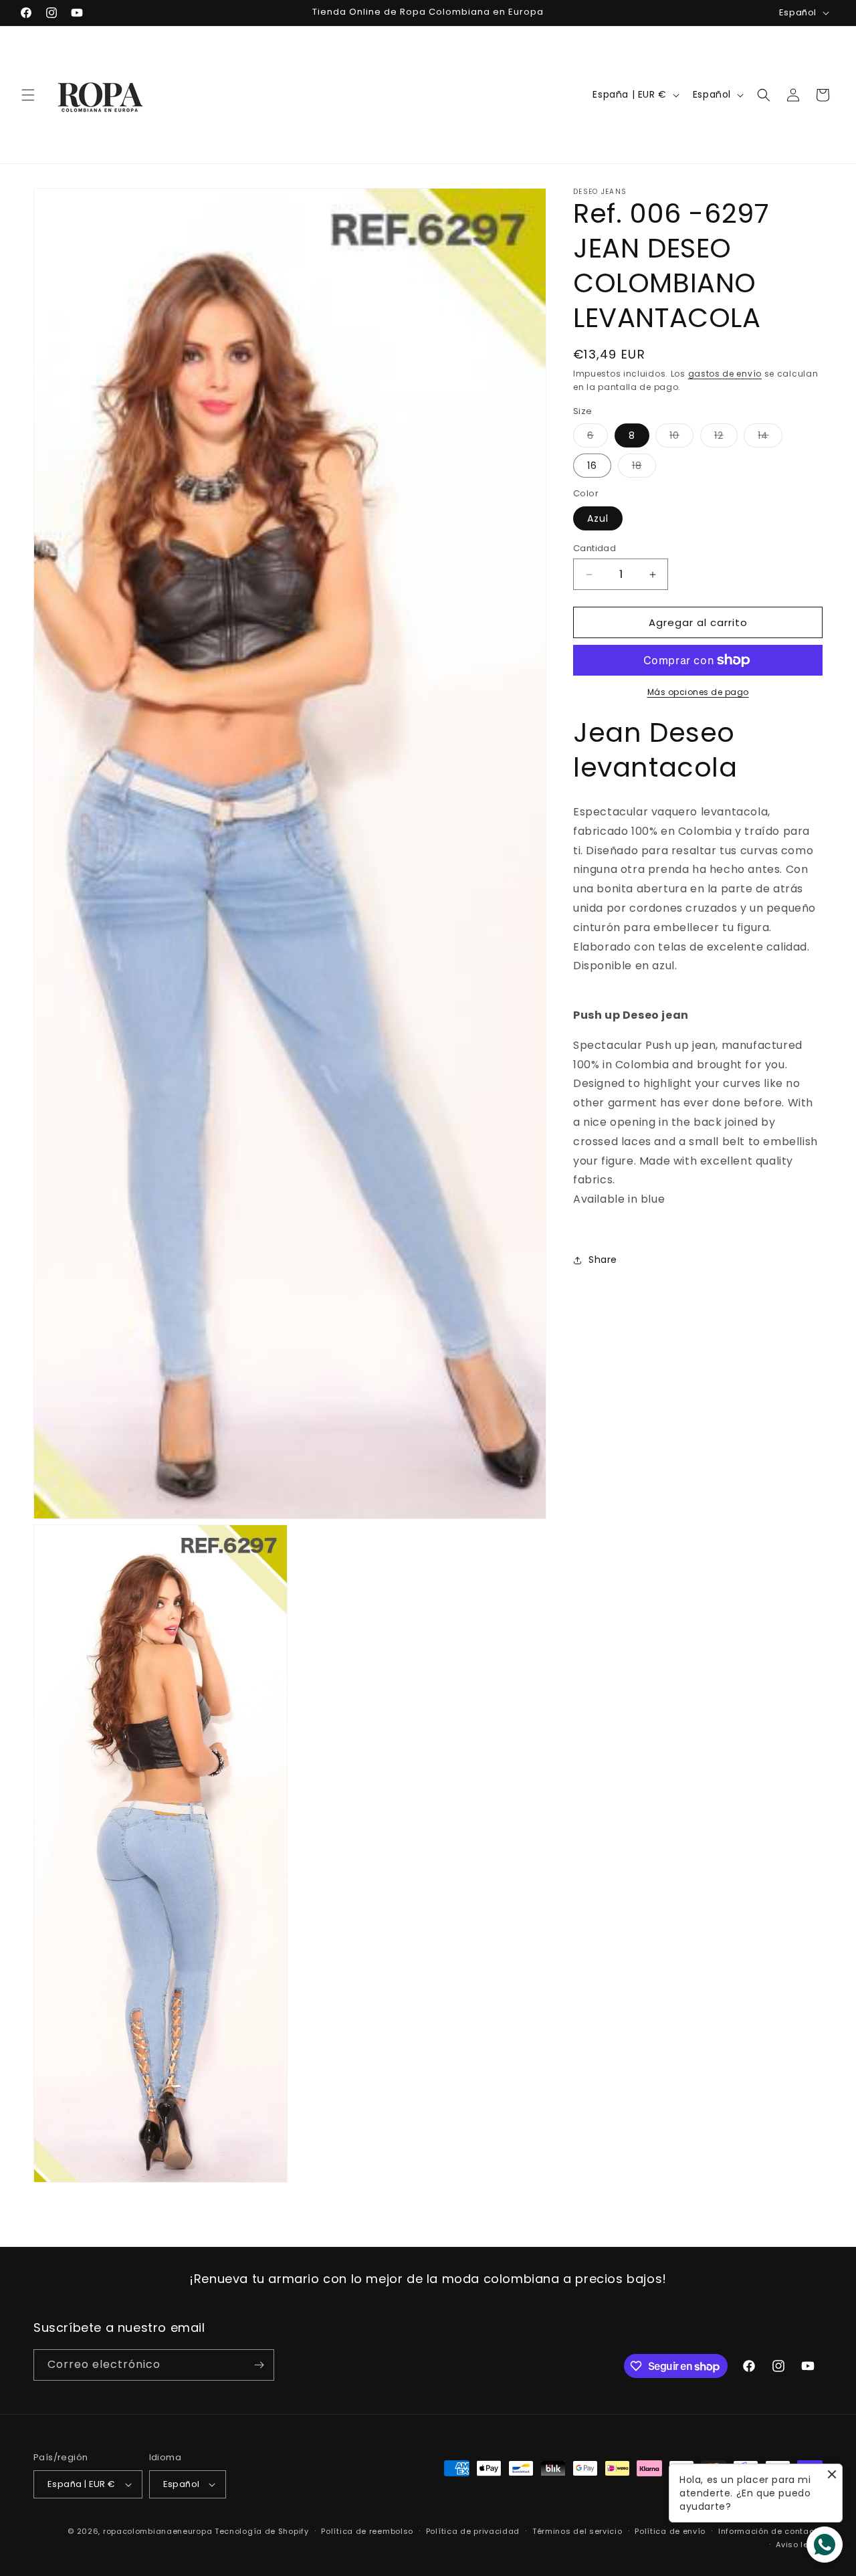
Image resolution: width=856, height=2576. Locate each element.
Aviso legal (799, 2545)
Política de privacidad (473, 2531)
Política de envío (670, 2531)
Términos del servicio (577, 2531)
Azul (598, 518)
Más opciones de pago (698, 692)
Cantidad (595, 548)
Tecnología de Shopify (262, 2531)
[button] (28, 95)
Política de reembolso (367, 2531)
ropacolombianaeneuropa (157, 2531)
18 (644, 468)
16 (592, 466)
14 (770, 438)
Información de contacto (770, 2531)
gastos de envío (725, 374)
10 (681, 438)
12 (726, 438)
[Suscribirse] (259, 2365)
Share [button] (603, 1260)
